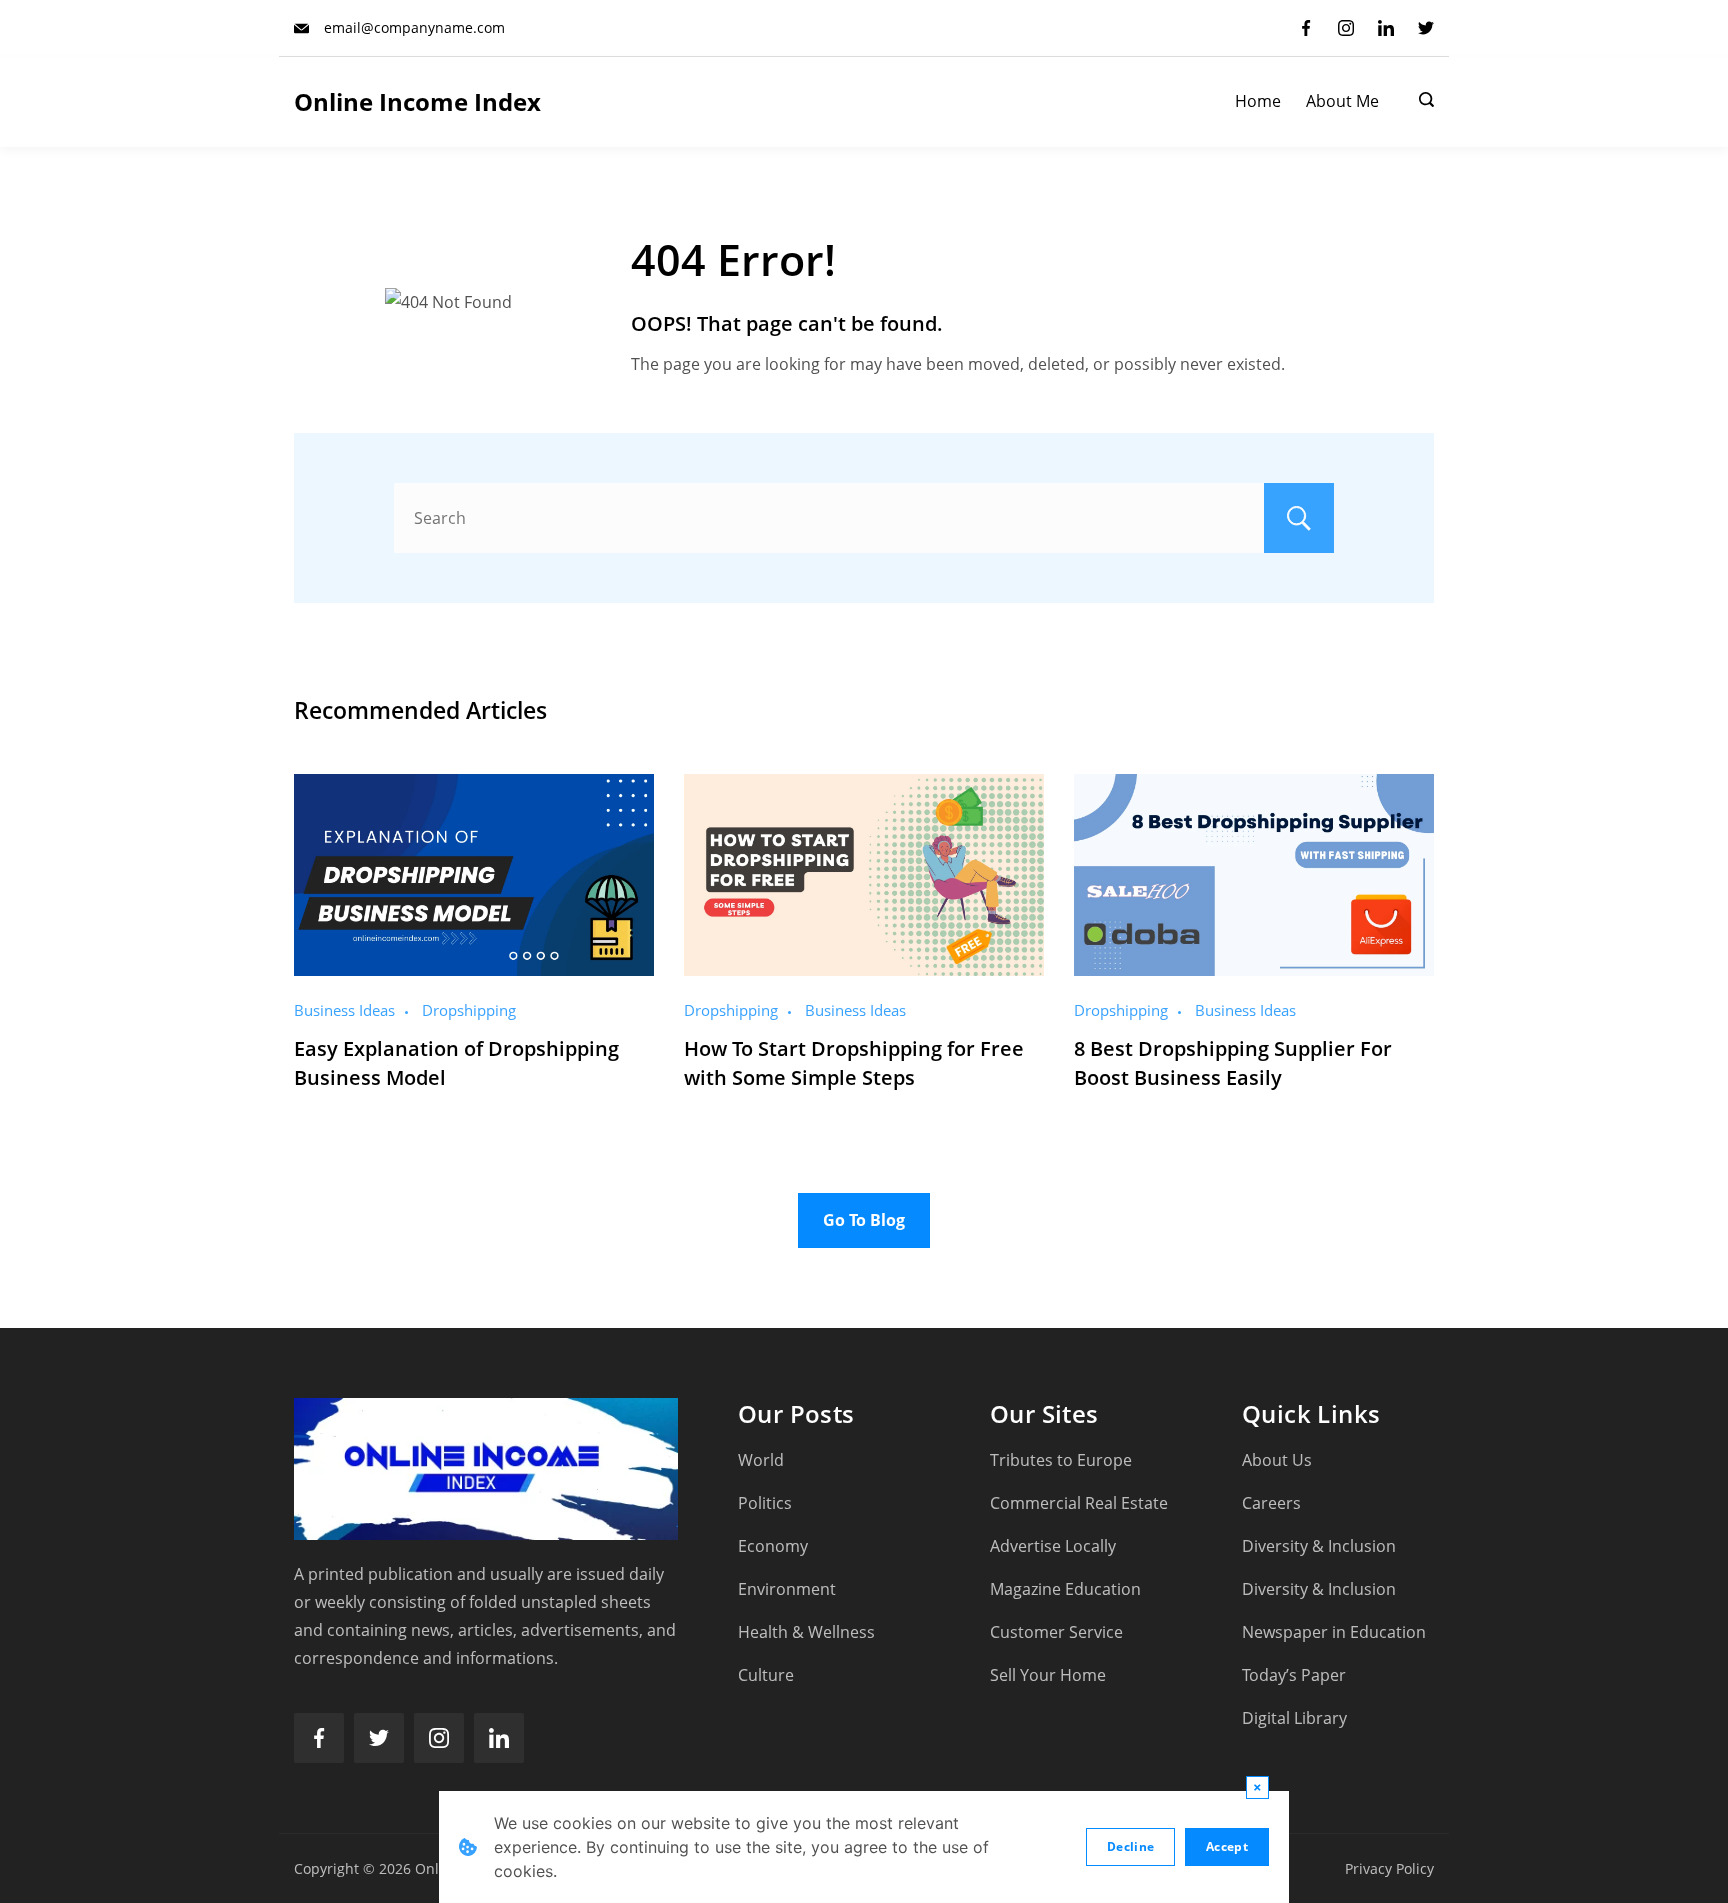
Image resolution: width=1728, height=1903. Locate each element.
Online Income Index (417, 101)
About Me (1342, 101)
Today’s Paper (1294, 1675)
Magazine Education (1065, 1589)
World (761, 1460)
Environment (787, 1589)
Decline (1130, 1846)
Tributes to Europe (1061, 1460)
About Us (1277, 1460)
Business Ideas (344, 1010)
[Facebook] (1306, 28)
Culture (766, 1675)
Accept (1227, 1846)
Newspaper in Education (1334, 1632)
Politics (765, 1503)
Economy (773, 1546)
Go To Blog (864, 1220)
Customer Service (1056, 1632)
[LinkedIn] (1386, 28)
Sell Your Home (1048, 1675)
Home (1258, 101)
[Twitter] (1426, 28)
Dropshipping (469, 1010)
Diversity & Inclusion (1319, 1546)
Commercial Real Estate (1079, 1503)
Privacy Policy (1389, 1868)
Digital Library (1294, 1718)
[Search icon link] (1421, 102)
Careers (1271, 1503)
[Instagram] (1346, 28)
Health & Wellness (806, 1632)
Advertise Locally (1053, 1546)
